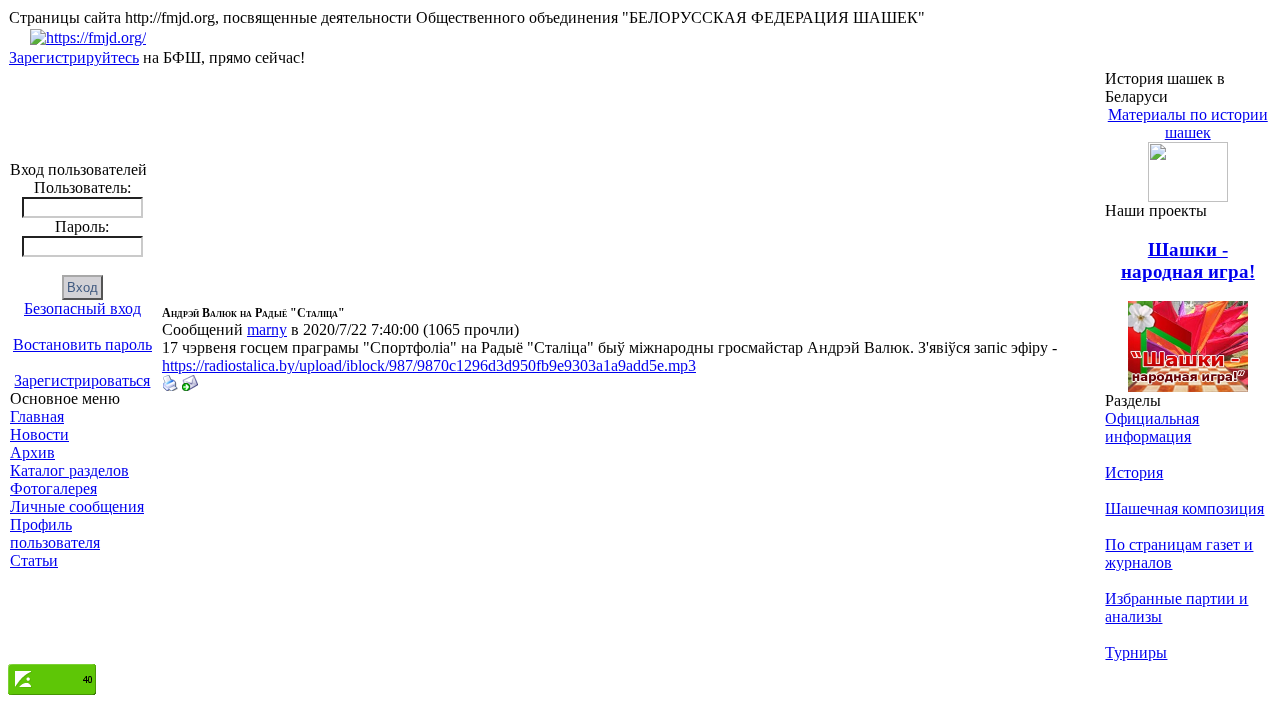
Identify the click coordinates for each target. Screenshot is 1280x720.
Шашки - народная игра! (1188, 260)
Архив (32, 452)
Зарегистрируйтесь (74, 57)
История (1134, 472)
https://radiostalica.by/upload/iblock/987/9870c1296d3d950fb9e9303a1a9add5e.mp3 (429, 365)
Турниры (1136, 652)
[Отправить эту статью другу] (190, 385)
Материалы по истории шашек (1188, 123)
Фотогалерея (53, 488)
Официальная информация (1152, 427)
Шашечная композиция (1184, 508)
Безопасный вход (82, 308)
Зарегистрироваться (82, 380)
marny (267, 329)
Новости (39, 434)
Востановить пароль (82, 344)
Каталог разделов (69, 470)
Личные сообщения (77, 506)
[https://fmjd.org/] (88, 37)
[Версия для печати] (170, 385)
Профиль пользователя (55, 533)
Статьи (34, 560)
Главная (37, 416)
